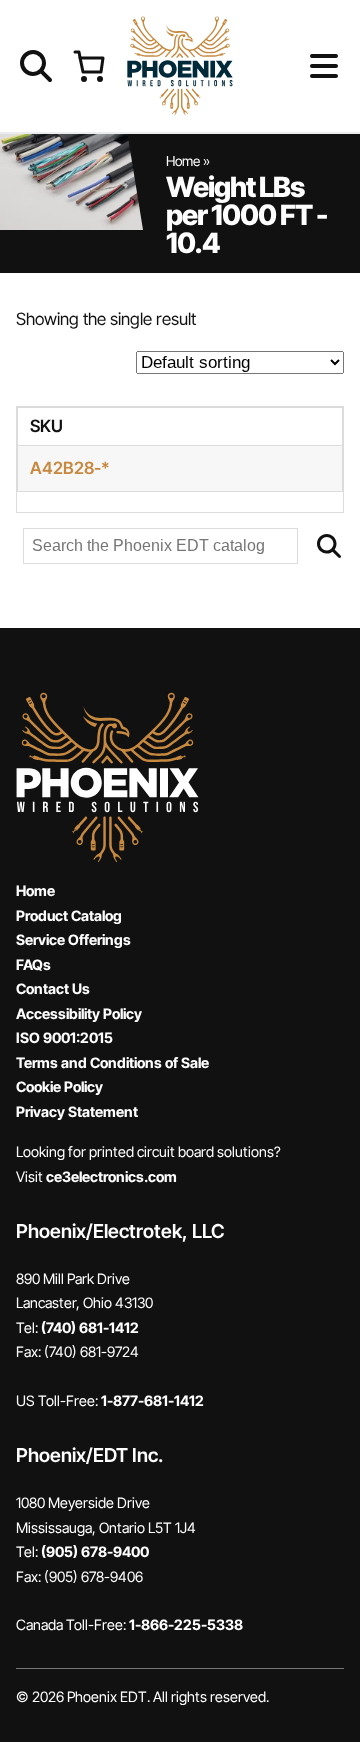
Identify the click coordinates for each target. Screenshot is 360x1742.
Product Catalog (69, 915)
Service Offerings (73, 939)
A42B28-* (70, 468)
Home (183, 161)
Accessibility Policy (79, 1013)
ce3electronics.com (111, 1176)
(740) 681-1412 (90, 1327)
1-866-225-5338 (186, 1624)
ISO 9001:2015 (64, 1037)
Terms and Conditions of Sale (112, 1062)
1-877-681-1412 (152, 1400)
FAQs (33, 964)
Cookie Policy (59, 1086)
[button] (291, 66)
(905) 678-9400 (95, 1551)
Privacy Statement (77, 1111)
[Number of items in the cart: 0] (88, 65)
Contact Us (53, 988)
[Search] (329, 546)
